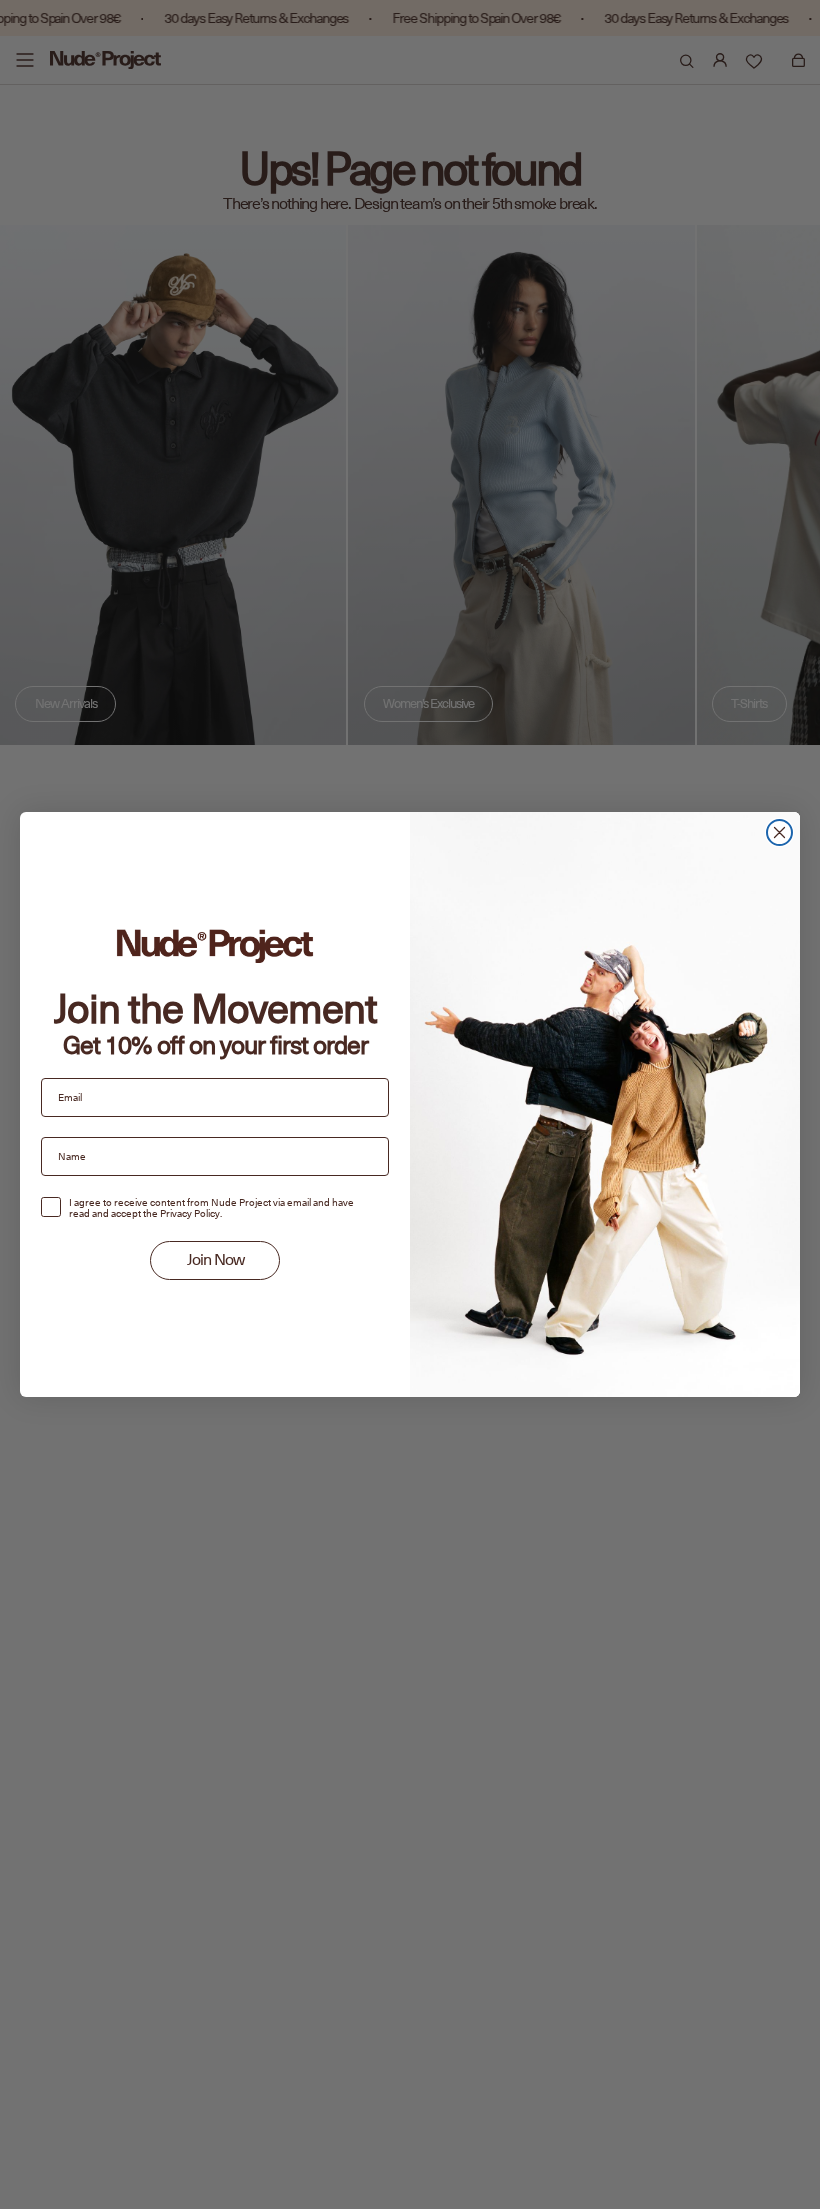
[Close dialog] (779, 832)
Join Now (215, 1260)
